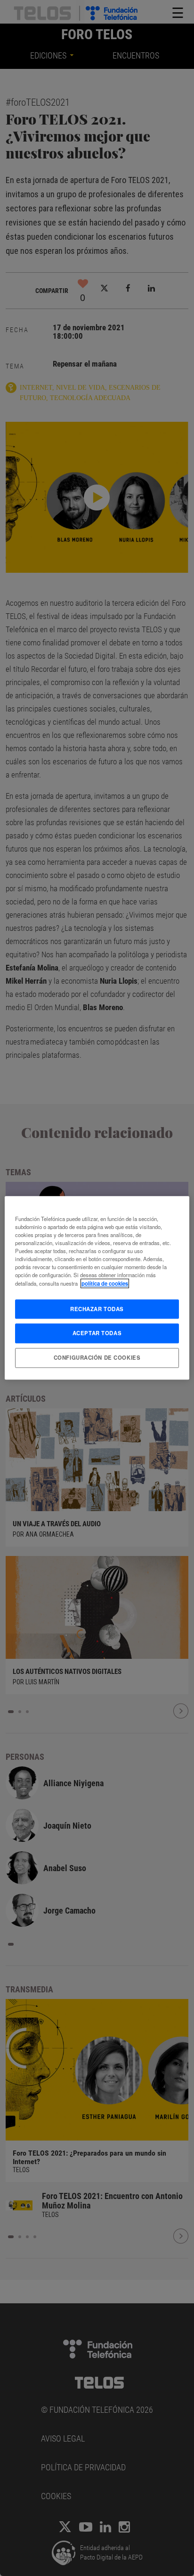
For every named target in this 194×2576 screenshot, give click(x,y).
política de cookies (105, 1283)
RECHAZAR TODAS (97, 1309)
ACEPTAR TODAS (97, 1333)
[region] (97, 1288)
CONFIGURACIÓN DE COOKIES (97, 1358)
